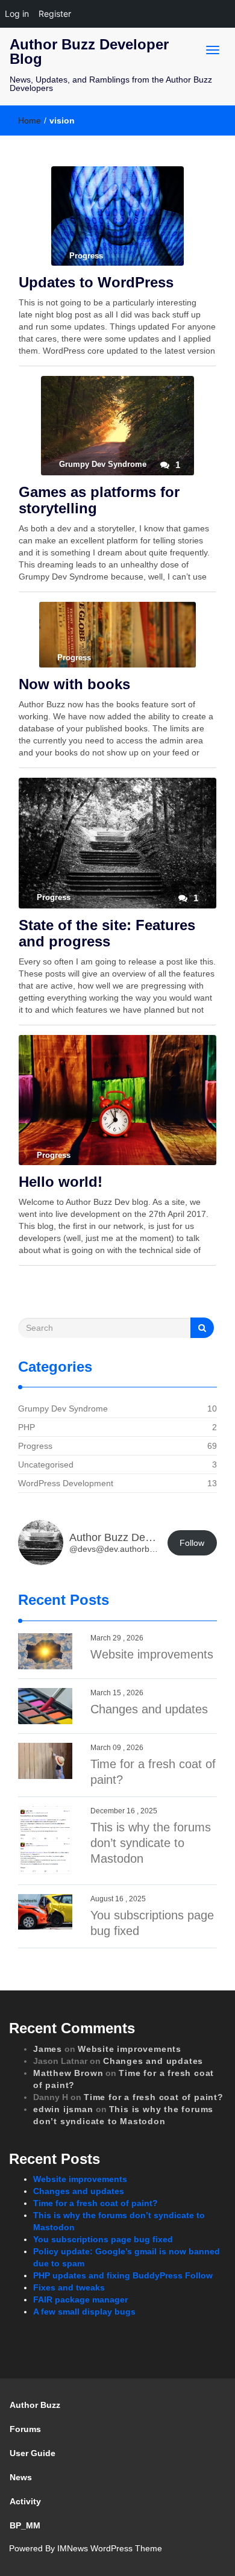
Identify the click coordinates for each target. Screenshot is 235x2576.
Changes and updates (149, 1709)
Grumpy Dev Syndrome (63, 1408)
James (48, 2049)
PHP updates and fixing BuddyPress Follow (123, 2275)
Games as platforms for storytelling (99, 500)
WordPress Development (66, 1483)
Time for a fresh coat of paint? (154, 2097)
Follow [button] (192, 1543)
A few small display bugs (84, 2312)
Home (30, 120)
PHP (27, 1427)
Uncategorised (46, 1465)
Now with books (74, 684)
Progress (35, 1446)
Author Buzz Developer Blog (89, 52)
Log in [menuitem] (17, 14)
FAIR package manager (80, 2299)
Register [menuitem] (55, 14)
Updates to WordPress (96, 282)
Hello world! (61, 1182)
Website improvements (152, 1654)
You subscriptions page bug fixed (103, 2239)
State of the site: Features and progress (107, 933)
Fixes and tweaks (69, 2287)
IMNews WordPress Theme (110, 2548)
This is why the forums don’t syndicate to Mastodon (151, 1843)
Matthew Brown (68, 2073)
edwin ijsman (63, 2109)
